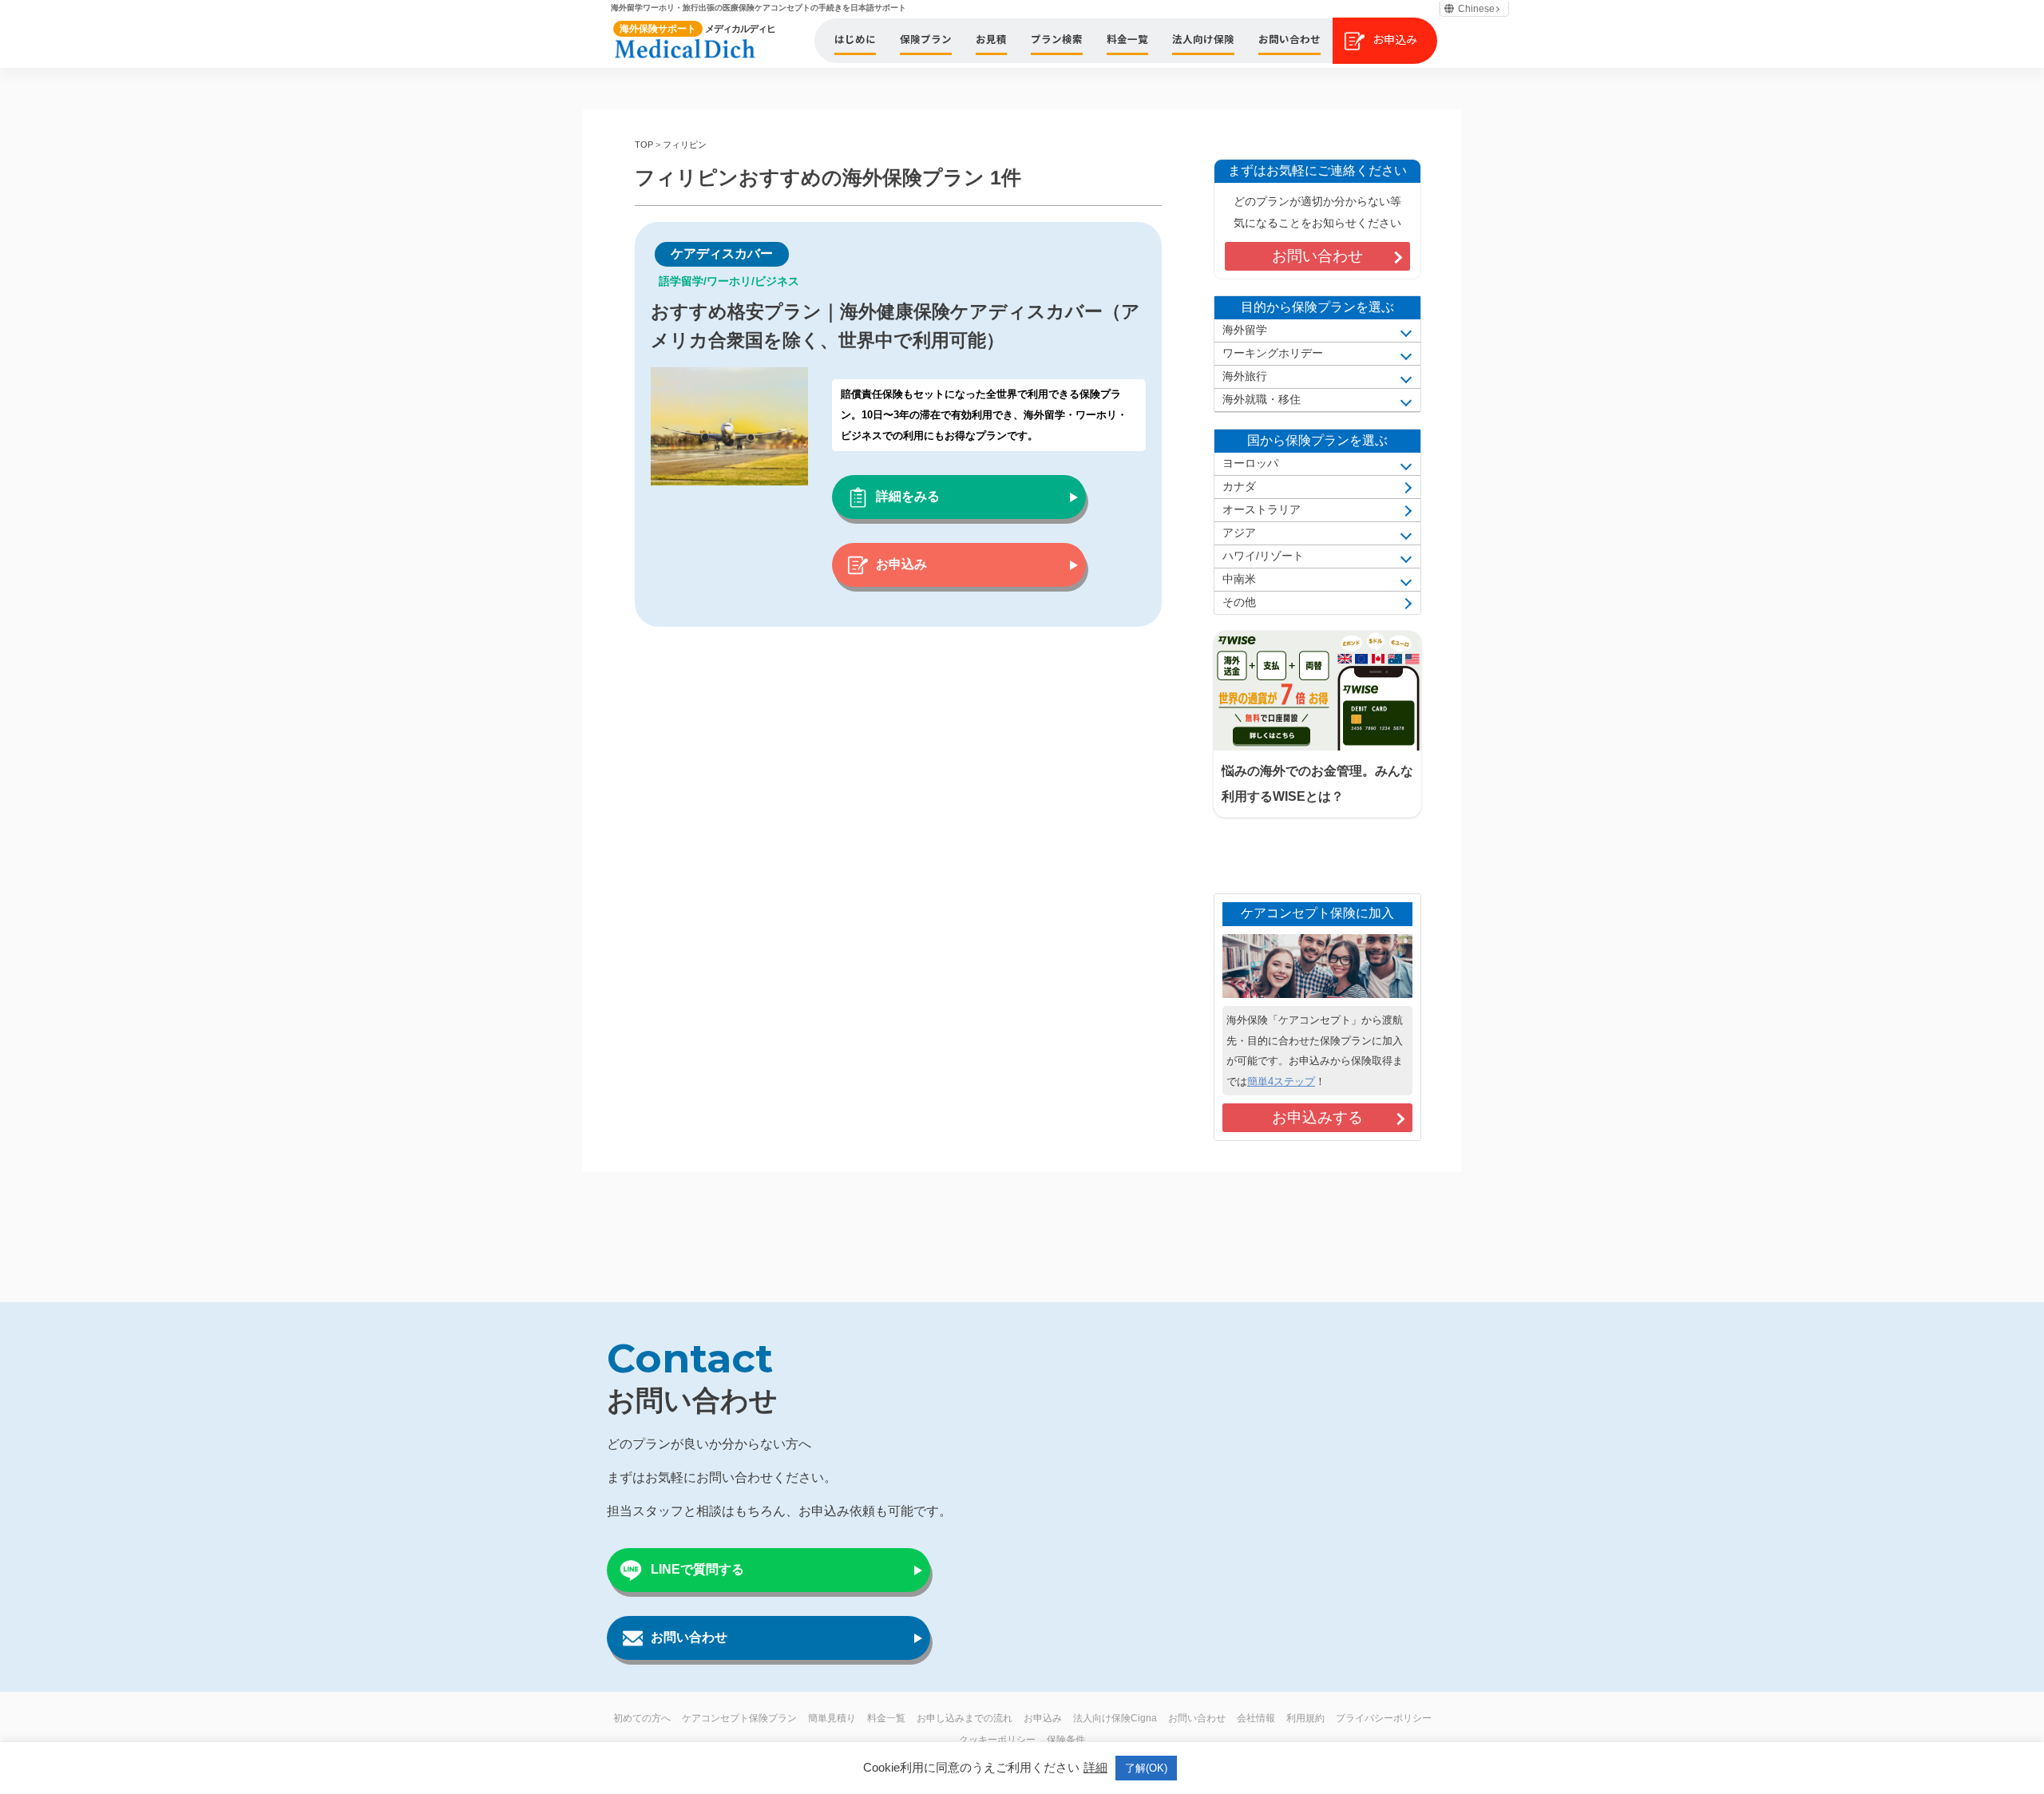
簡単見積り (832, 1718)
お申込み (901, 564)
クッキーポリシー (997, 1740)
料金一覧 (886, 1718)
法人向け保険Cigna (1115, 1718)
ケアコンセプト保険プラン (739, 1718)
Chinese (1476, 9)
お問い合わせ (1317, 256)
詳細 (1095, 1767)
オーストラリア (1262, 510)
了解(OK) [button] (1146, 1768)
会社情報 (1256, 1718)
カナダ (1239, 487)
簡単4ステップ (1281, 1081)
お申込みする (1317, 1117)
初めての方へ (642, 1718)
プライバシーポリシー (1384, 1718)
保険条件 (1066, 1740)
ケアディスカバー (722, 253)
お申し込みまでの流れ (965, 1718)
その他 (1239, 602)
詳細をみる (908, 496)
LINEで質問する (697, 1569)
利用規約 (1305, 1718)
